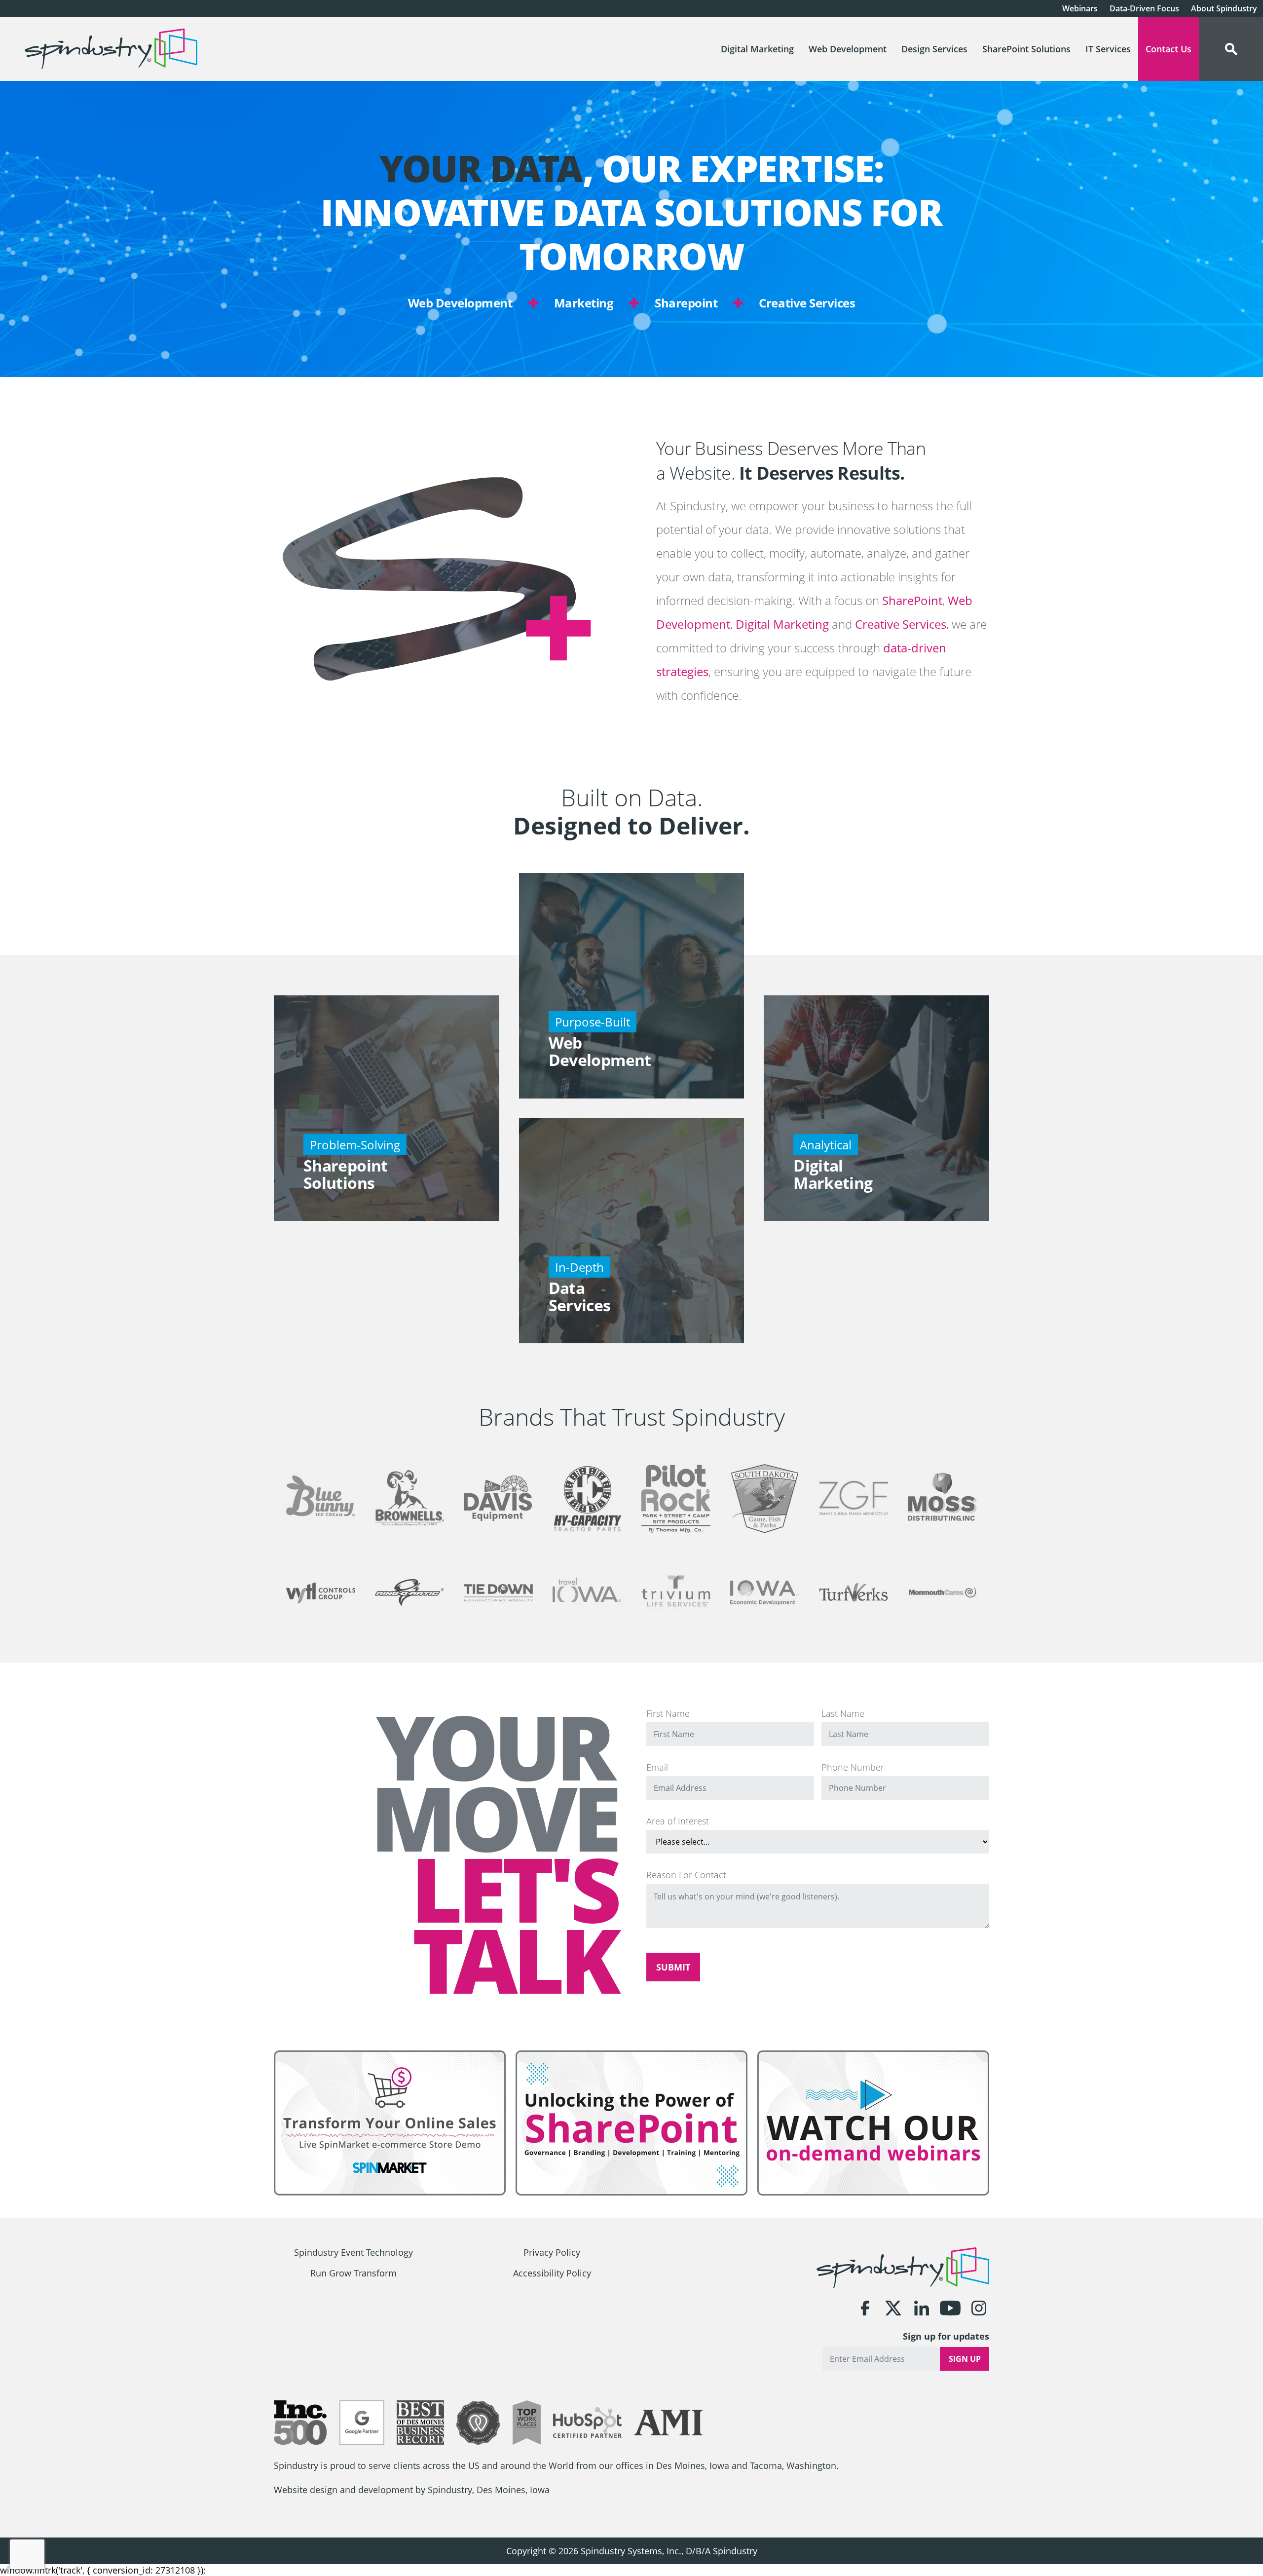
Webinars (1080, 8)
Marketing (584, 303)
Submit (673, 1967)
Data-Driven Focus (1144, 8)
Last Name (843, 1713)
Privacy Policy (552, 2253)
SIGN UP (965, 2359)
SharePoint (912, 600)
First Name (668, 1713)
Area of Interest (678, 1821)
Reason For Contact (686, 1875)
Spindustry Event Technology (353, 2253)
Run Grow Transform (353, 2273)
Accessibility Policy (552, 2273)
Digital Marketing (757, 49)
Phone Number (853, 1767)
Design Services (934, 49)
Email (657, 1767)
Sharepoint (686, 303)
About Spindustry (1224, 8)
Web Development (848, 49)
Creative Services (807, 303)
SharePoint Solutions (1026, 49)
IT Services (1108, 49)
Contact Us (1169, 49)
